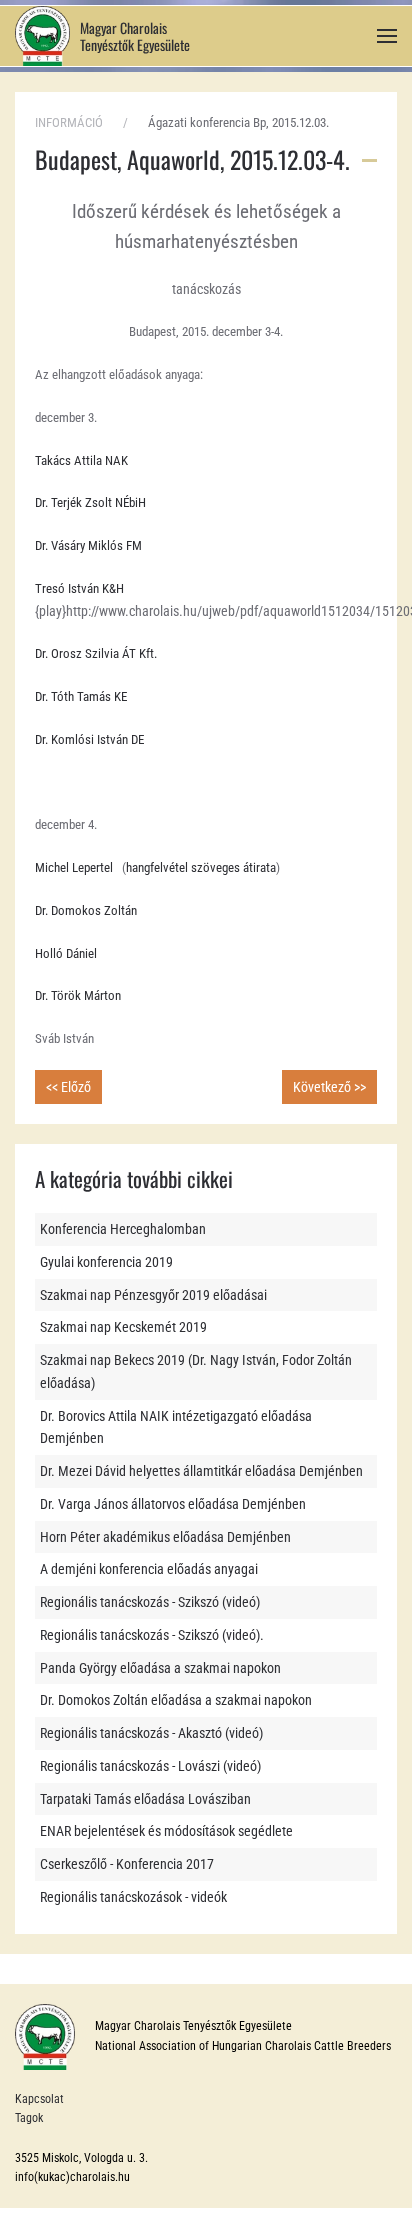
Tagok (29, 2118)
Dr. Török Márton (78, 995)
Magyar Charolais (123, 27)
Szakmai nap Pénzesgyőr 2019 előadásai (153, 1295)
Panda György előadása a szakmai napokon (160, 1668)
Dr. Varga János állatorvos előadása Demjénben (173, 1504)
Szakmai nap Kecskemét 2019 (123, 1327)
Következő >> (329, 1087)
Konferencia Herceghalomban (123, 1229)
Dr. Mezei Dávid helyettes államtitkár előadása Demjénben (201, 1471)
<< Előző (68, 1087)
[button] (387, 36)
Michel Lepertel (74, 867)
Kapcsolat (39, 2099)
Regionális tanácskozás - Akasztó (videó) (151, 1733)
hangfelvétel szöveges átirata (201, 867)
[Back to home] (42, 36)
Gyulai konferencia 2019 (106, 1262)
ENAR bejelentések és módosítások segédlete (166, 1831)
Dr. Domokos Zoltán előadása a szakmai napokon (176, 1700)
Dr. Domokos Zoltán (86, 910)
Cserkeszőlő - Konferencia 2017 (127, 1864)
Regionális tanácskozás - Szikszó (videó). (152, 1635)
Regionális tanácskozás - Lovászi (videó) (150, 1766)
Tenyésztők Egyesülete (135, 44)
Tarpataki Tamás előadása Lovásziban (145, 1799)
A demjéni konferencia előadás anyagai (149, 1569)
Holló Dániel (66, 953)
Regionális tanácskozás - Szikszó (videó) (150, 1602)
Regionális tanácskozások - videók (133, 1897)
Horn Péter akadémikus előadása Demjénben (165, 1537)
